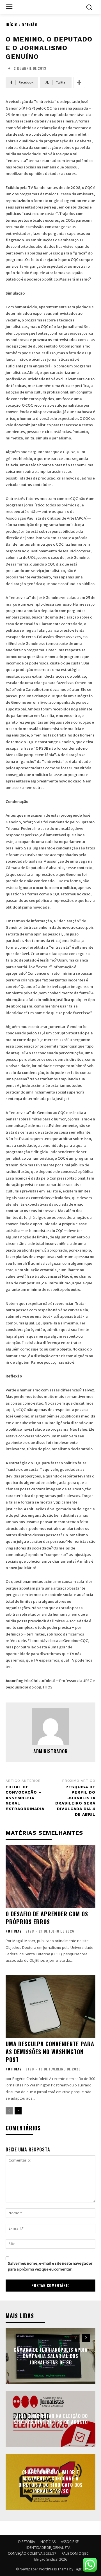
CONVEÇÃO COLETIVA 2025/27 (32, 2553)
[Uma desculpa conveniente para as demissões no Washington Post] (50, 2007)
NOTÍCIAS (14, 1931)
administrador (50, 1751)
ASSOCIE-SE (70, 2542)
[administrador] (50, 1727)
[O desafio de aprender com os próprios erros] (50, 1877)
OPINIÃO (30, 25)
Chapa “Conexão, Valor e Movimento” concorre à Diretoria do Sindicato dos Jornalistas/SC (51, 2482)
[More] (79, 82)
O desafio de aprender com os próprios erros (47, 1918)
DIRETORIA (27, 2542)
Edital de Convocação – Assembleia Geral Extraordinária (25, 1798)
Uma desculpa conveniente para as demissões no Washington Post (50, 2052)
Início (12, 25)
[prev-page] (9, 2111)
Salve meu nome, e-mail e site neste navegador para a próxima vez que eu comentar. (50, 2266)
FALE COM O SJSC (75, 2553)
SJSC (30, 1931)
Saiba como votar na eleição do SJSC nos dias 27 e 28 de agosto (50, 2419)
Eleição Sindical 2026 (51, 2559)
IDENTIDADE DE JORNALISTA (48, 2548)
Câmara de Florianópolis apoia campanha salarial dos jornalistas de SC (51, 2356)
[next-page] (18, 2111)
